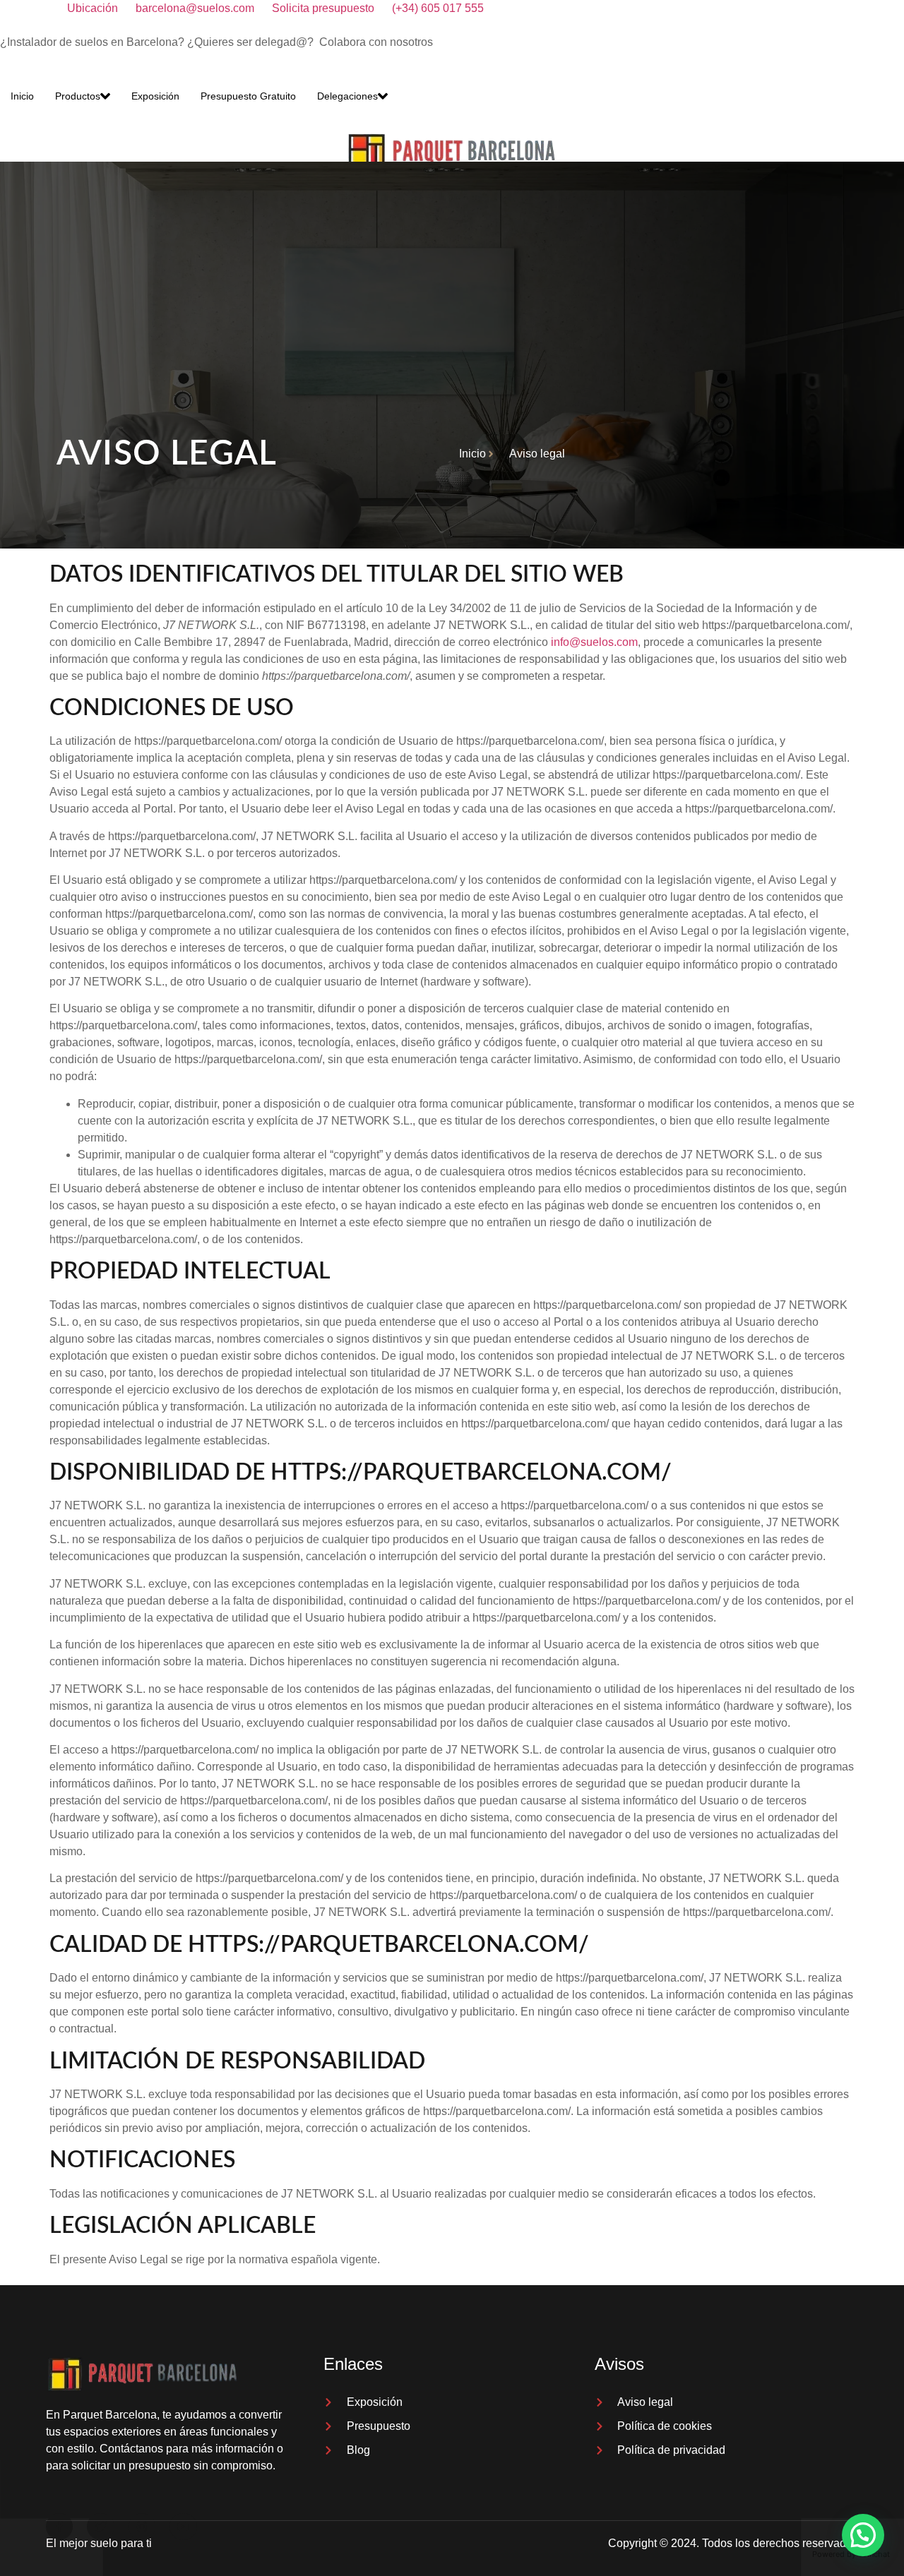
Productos (78, 96)
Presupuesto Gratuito (248, 96)
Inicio (22, 96)
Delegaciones (347, 96)
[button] (863, 2535)
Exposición (155, 96)
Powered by (851, 2554)
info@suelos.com (594, 642)
